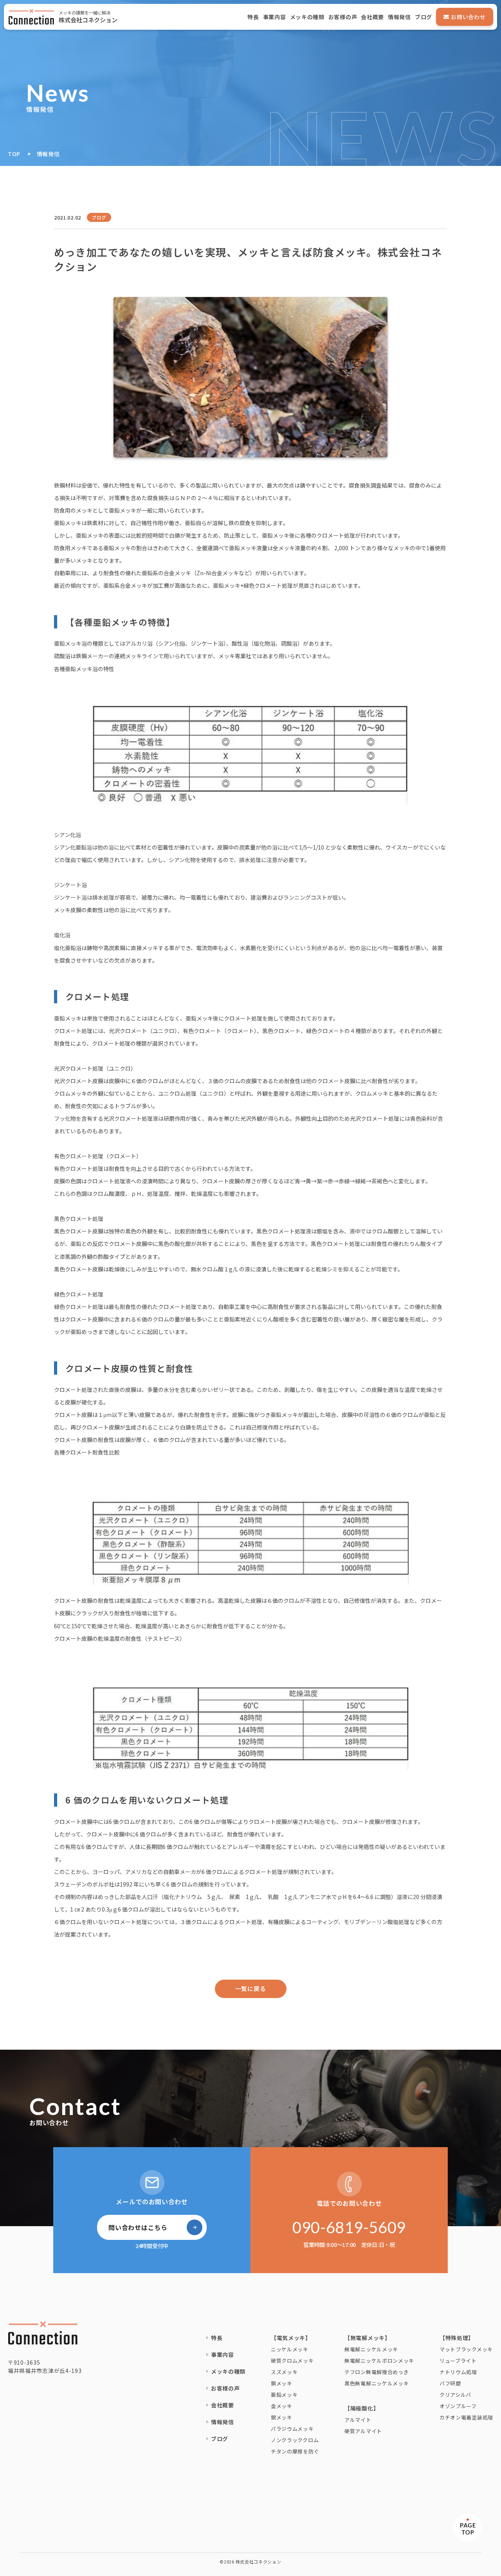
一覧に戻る (251, 1988)
